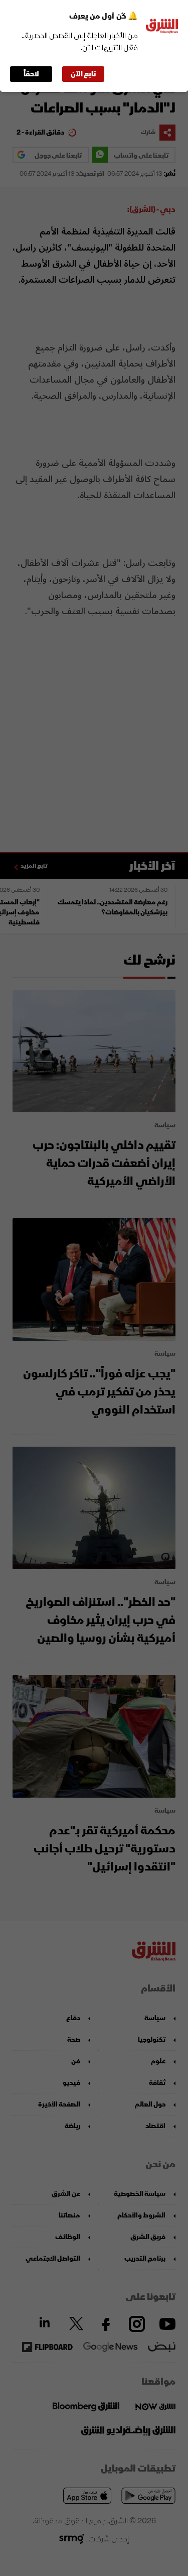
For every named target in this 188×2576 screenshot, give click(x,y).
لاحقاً (31, 74)
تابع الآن (83, 74)
